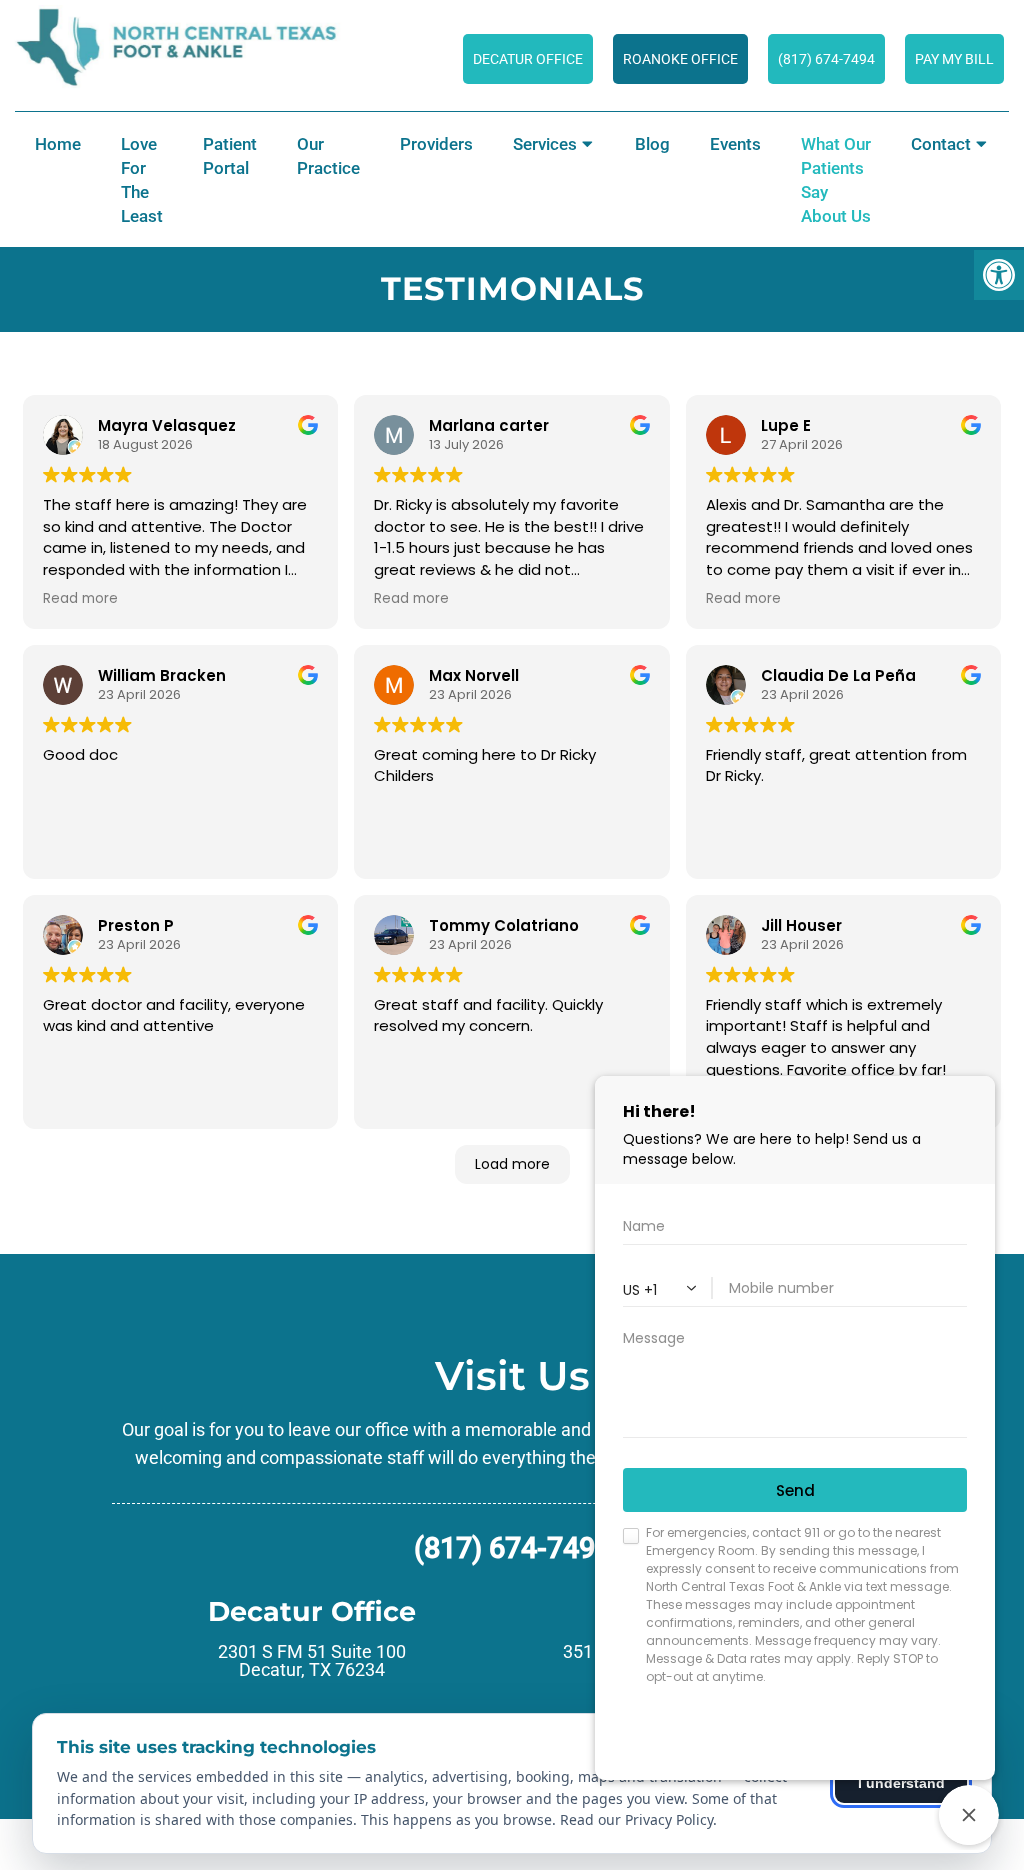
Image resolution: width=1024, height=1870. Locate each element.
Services (545, 144)
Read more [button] (80, 599)
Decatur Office (528, 59)
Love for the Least (142, 180)
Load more (512, 1164)
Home (58, 144)
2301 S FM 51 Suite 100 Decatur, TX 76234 (312, 1661)
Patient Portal (230, 156)
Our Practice (328, 156)
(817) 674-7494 (512, 1548)
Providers (436, 144)
